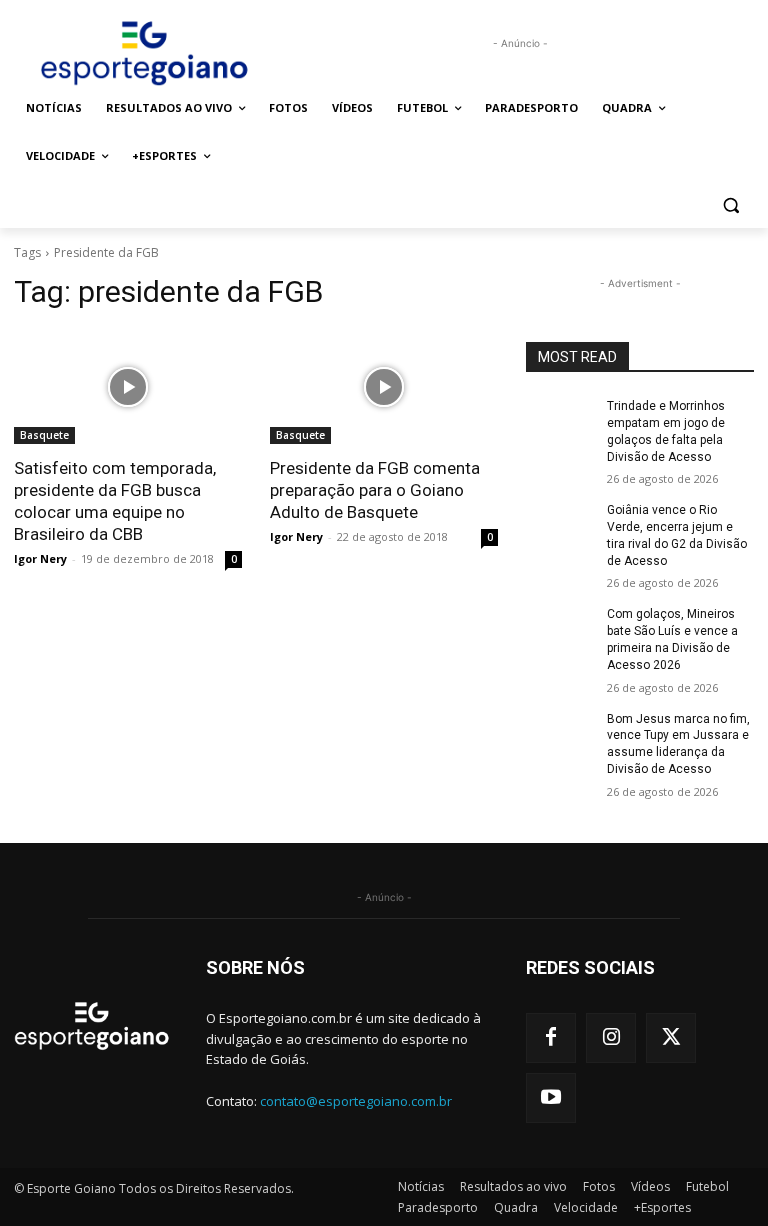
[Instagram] (611, 1038)
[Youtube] (551, 1098)
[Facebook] (551, 1038)
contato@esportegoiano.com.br (356, 1101)
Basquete (44, 435)
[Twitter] (671, 1038)
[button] (730, 204)
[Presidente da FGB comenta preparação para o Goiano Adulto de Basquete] (384, 387)
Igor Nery (40, 558)
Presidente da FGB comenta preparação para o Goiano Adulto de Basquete (375, 490)
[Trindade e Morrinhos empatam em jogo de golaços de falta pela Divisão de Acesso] (560, 422)
